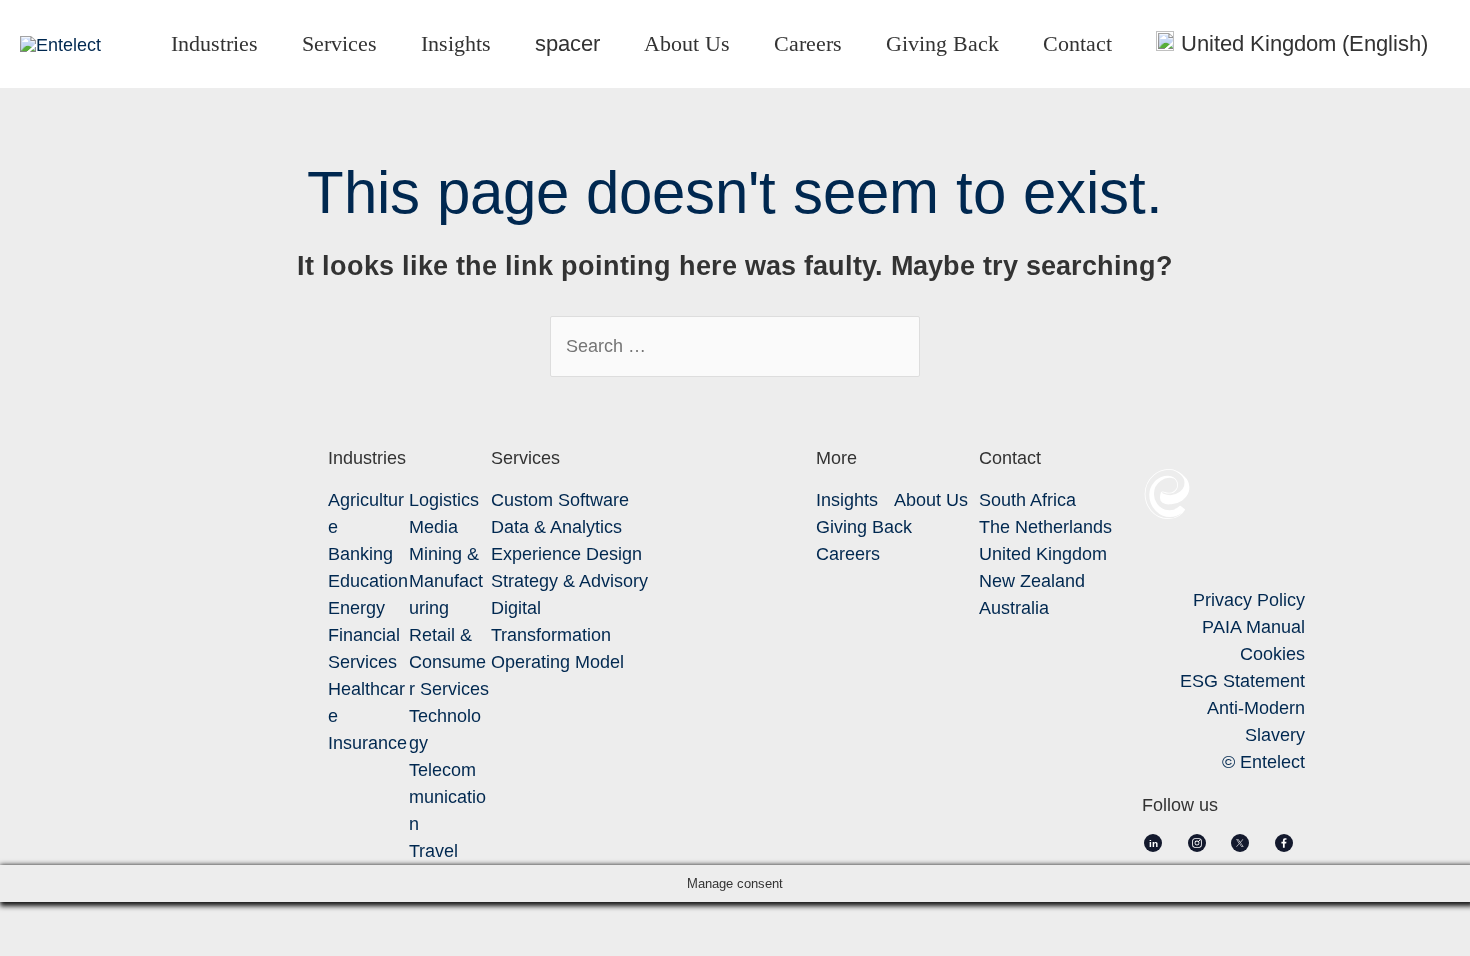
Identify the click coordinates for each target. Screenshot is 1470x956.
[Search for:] (735, 346)
